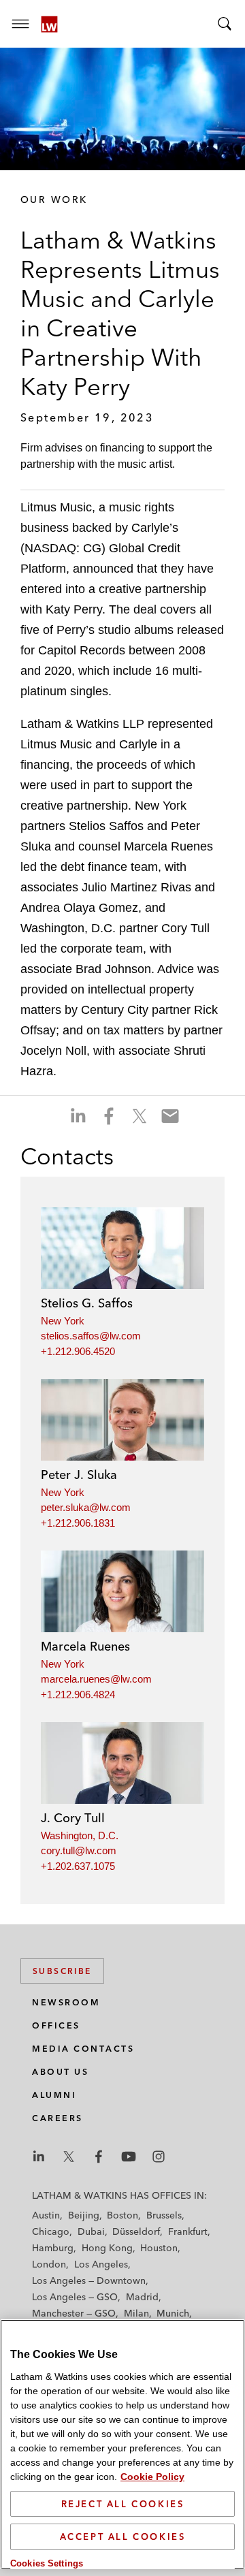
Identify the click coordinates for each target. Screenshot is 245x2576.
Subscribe (62, 1971)
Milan (136, 2313)
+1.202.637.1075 (78, 1866)
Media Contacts (83, 2049)
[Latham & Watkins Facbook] (99, 2157)
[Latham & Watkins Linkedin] (39, 2157)
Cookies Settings (47, 2563)
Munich (173, 2313)
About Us (60, 2072)
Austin (46, 2215)
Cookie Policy (152, 2477)
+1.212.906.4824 (78, 1695)
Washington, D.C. (80, 1835)
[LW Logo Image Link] (49, 24)
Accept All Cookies (123, 2537)
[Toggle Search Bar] (225, 24)
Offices (56, 2025)
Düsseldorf (136, 2231)
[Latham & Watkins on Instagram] (159, 2157)
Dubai (91, 2231)
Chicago (51, 2231)
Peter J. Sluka (79, 1475)
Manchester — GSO (74, 2313)
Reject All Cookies (123, 2504)
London (49, 2264)
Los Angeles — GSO (75, 2297)
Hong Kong (107, 2248)
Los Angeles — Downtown (89, 2280)
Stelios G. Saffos (87, 1303)
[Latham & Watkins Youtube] (129, 2157)
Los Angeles (101, 2264)
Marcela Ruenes (85, 1646)
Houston (159, 2248)
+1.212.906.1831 (78, 1523)
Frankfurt (188, 2231)
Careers (58, 2118)
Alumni (54, 2095)
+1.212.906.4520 (78, 1351)
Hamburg (53, 2248)
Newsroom (66, 2002)
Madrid (142, 2297)
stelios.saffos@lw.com (91, 1336)
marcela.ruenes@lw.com (96, 1679)
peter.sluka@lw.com (86, 1507)
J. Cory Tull (73, 1818)
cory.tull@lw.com (79, 1850)
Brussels (164, 2215)
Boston (122, 2215)
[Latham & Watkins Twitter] (69, 2157)
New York (63, 1321)
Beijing (84, 2215)
